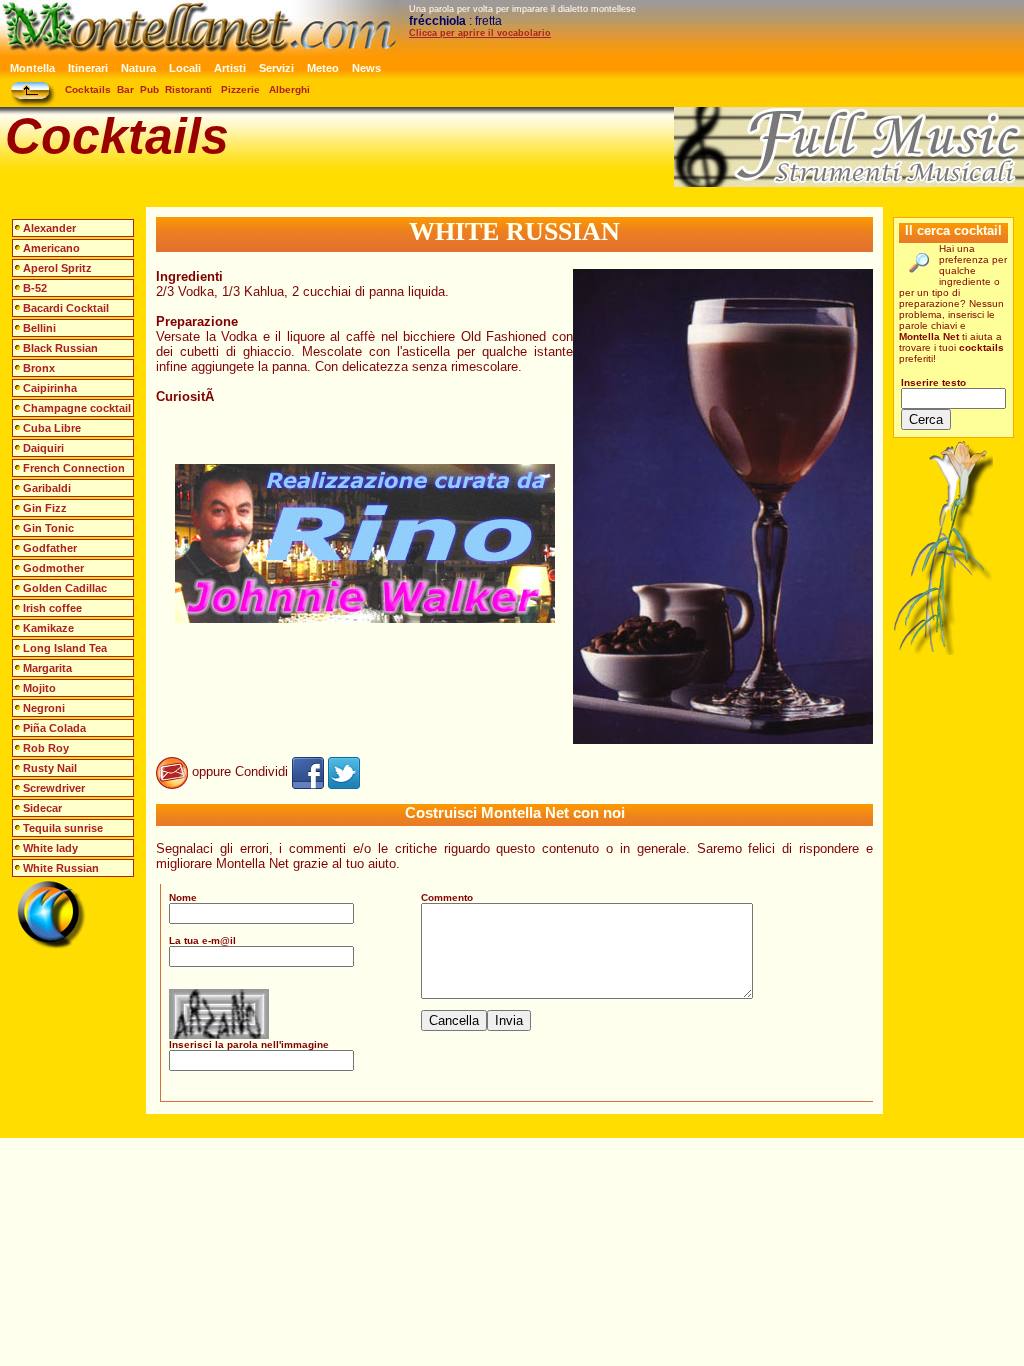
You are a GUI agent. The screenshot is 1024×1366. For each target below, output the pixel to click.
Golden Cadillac (65, 588)
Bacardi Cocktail (66, 308)
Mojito (39, 688)
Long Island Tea (65, 648)
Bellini (39, 328)
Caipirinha (50, 388)
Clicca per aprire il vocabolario (480, 33)
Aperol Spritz (57, 268)
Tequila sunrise (63, 828)
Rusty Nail (50, 768)
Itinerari (88, 68)
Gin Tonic (48, 528)
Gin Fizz (45, 508)
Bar (125, 89)
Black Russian (60, 348)
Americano (51, 248)
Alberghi (289, 89)
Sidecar (42, 808)
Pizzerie (240, 89)
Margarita (47, 668)
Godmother (53, 568)
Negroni (44, 708)
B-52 (35, 288)
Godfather (50, 548)
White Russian (61, 868)
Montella (32, 68)
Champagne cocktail (77, 408)
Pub (149, 89)
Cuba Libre (52, 428)
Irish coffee (52, 608)
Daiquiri (43, 448)
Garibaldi (47, 488)
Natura (138, 68)
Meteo (323, 68)
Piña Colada (54, 728)
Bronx (39, 368)
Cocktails (88, 89)
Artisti (230, 68)
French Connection (74, 468)
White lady (50, 848)
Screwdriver (54, 788)
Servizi (276, 68)
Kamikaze (48, 628)
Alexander (49, 228)
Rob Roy (46, 748)
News (366, 68)
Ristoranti (188, 89)
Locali (185, 68)
